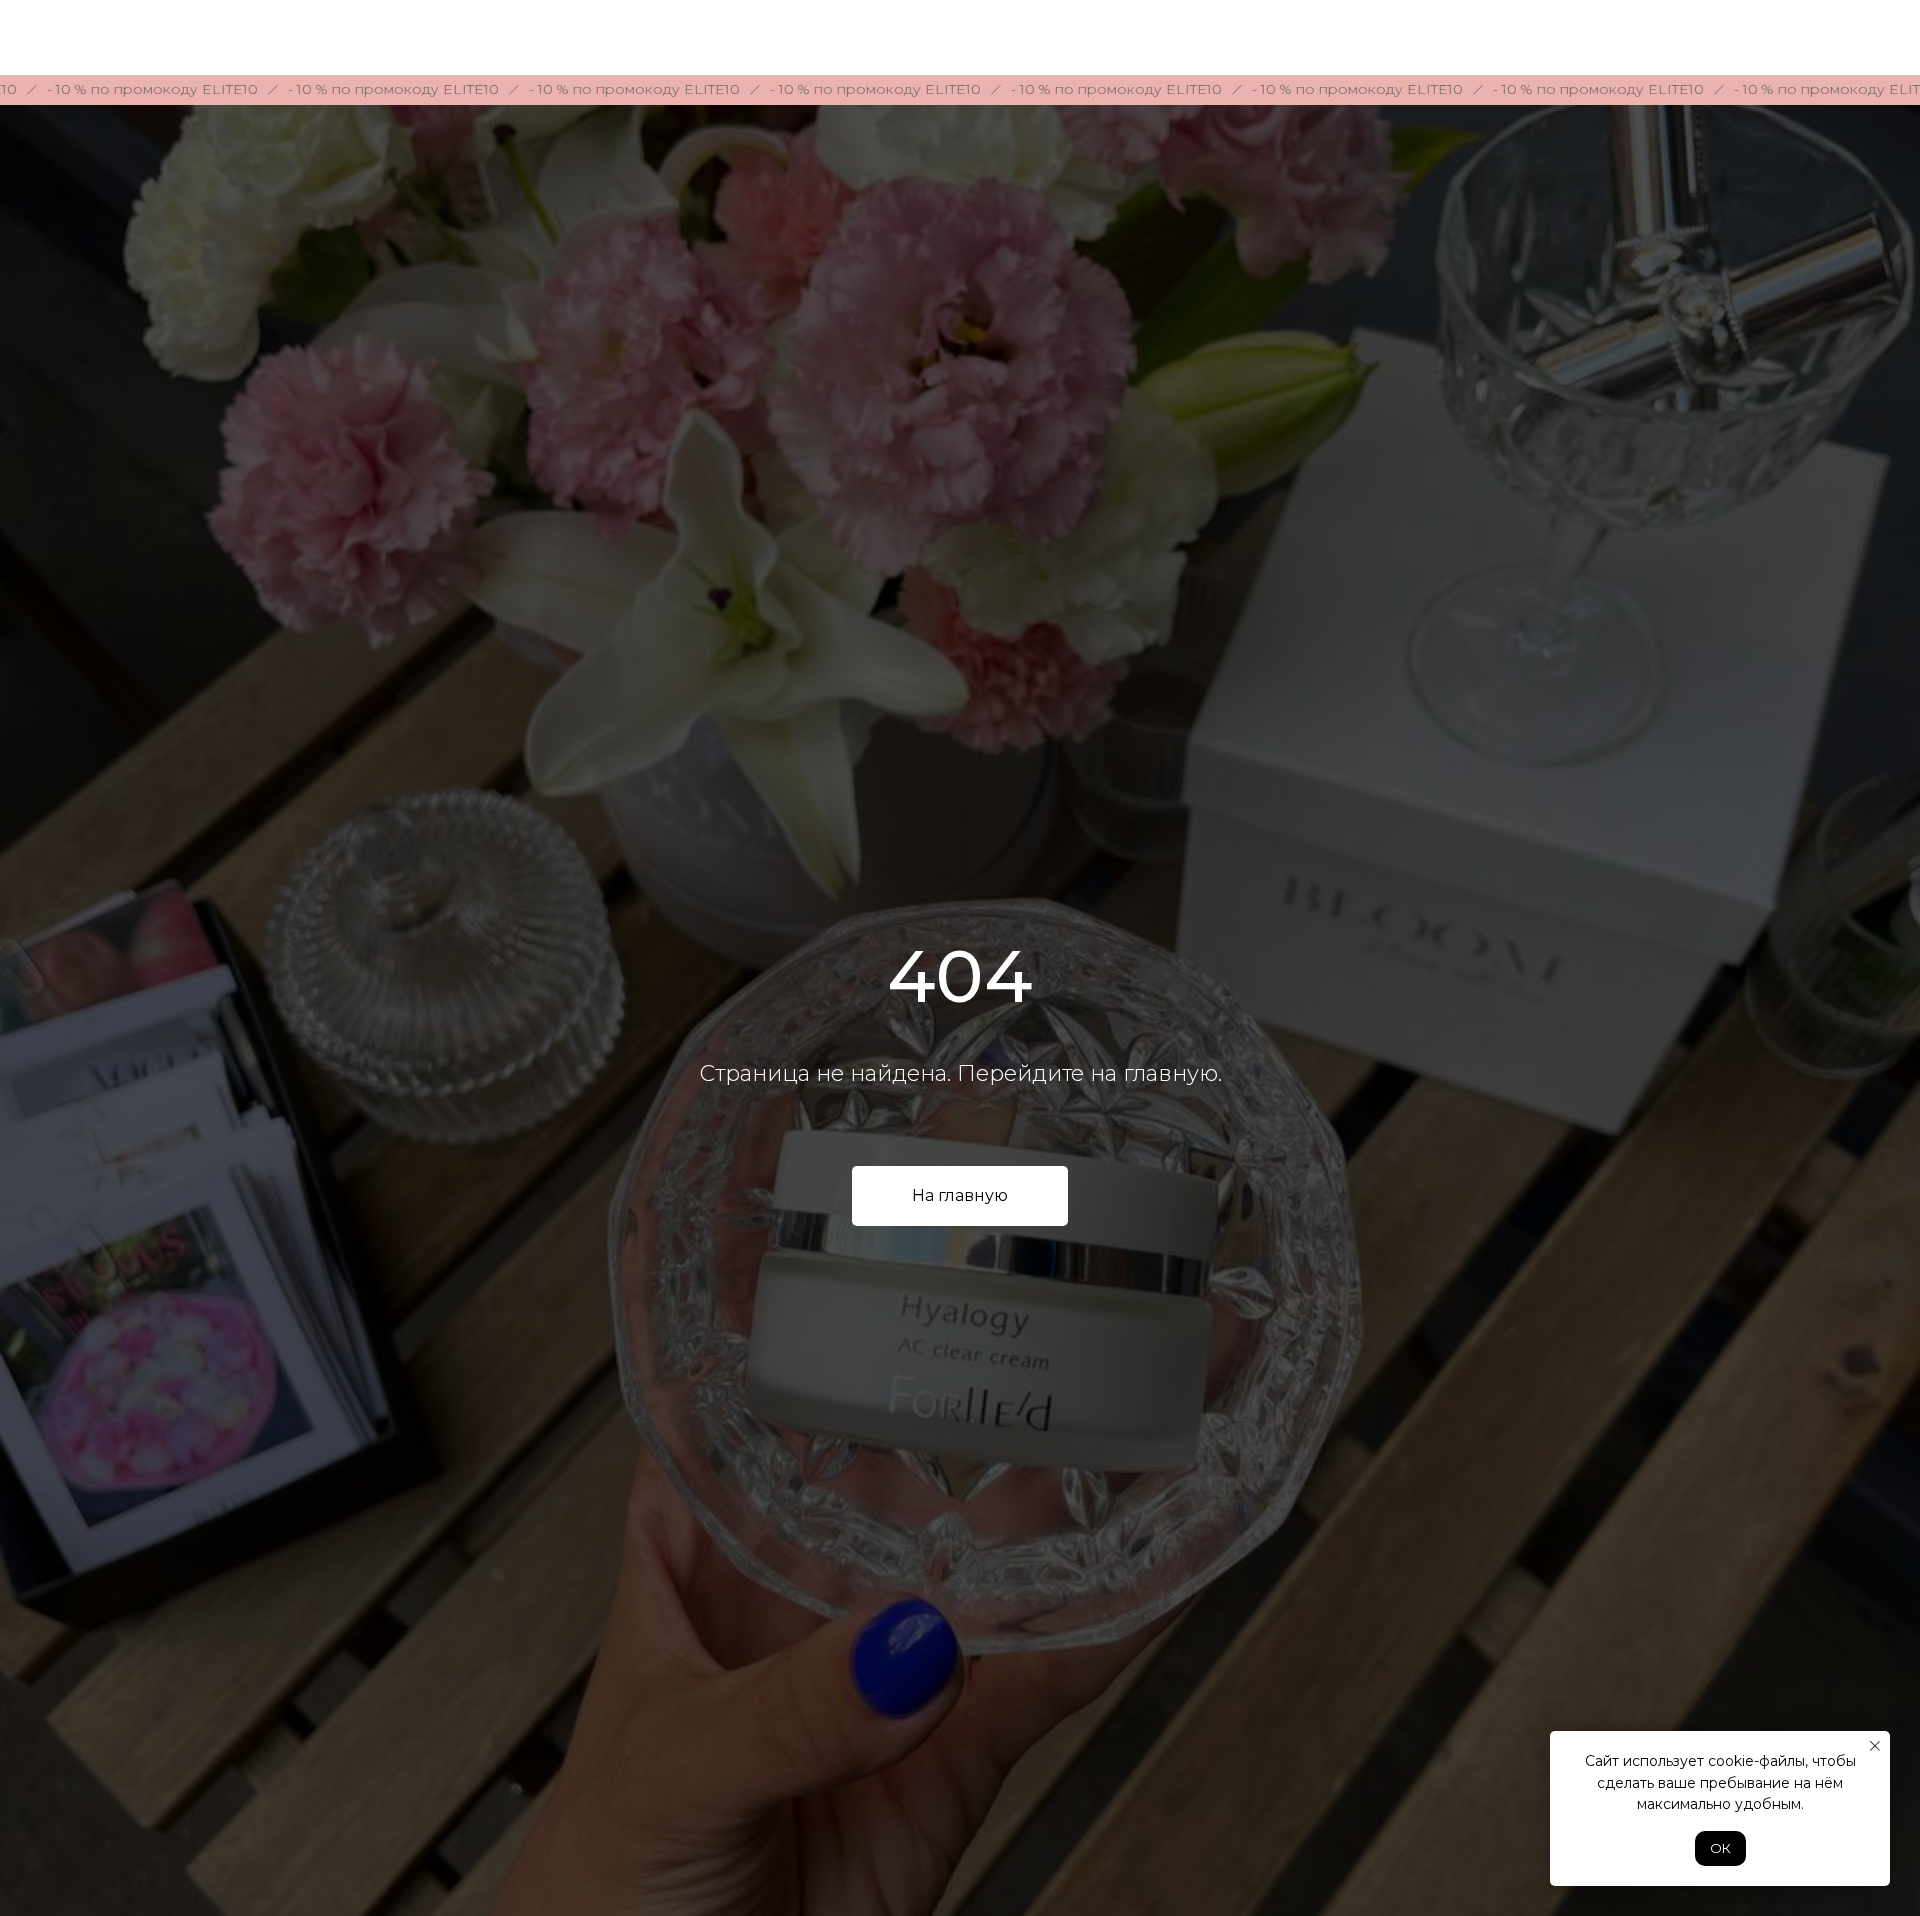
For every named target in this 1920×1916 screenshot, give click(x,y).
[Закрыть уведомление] (1875, 1746)
